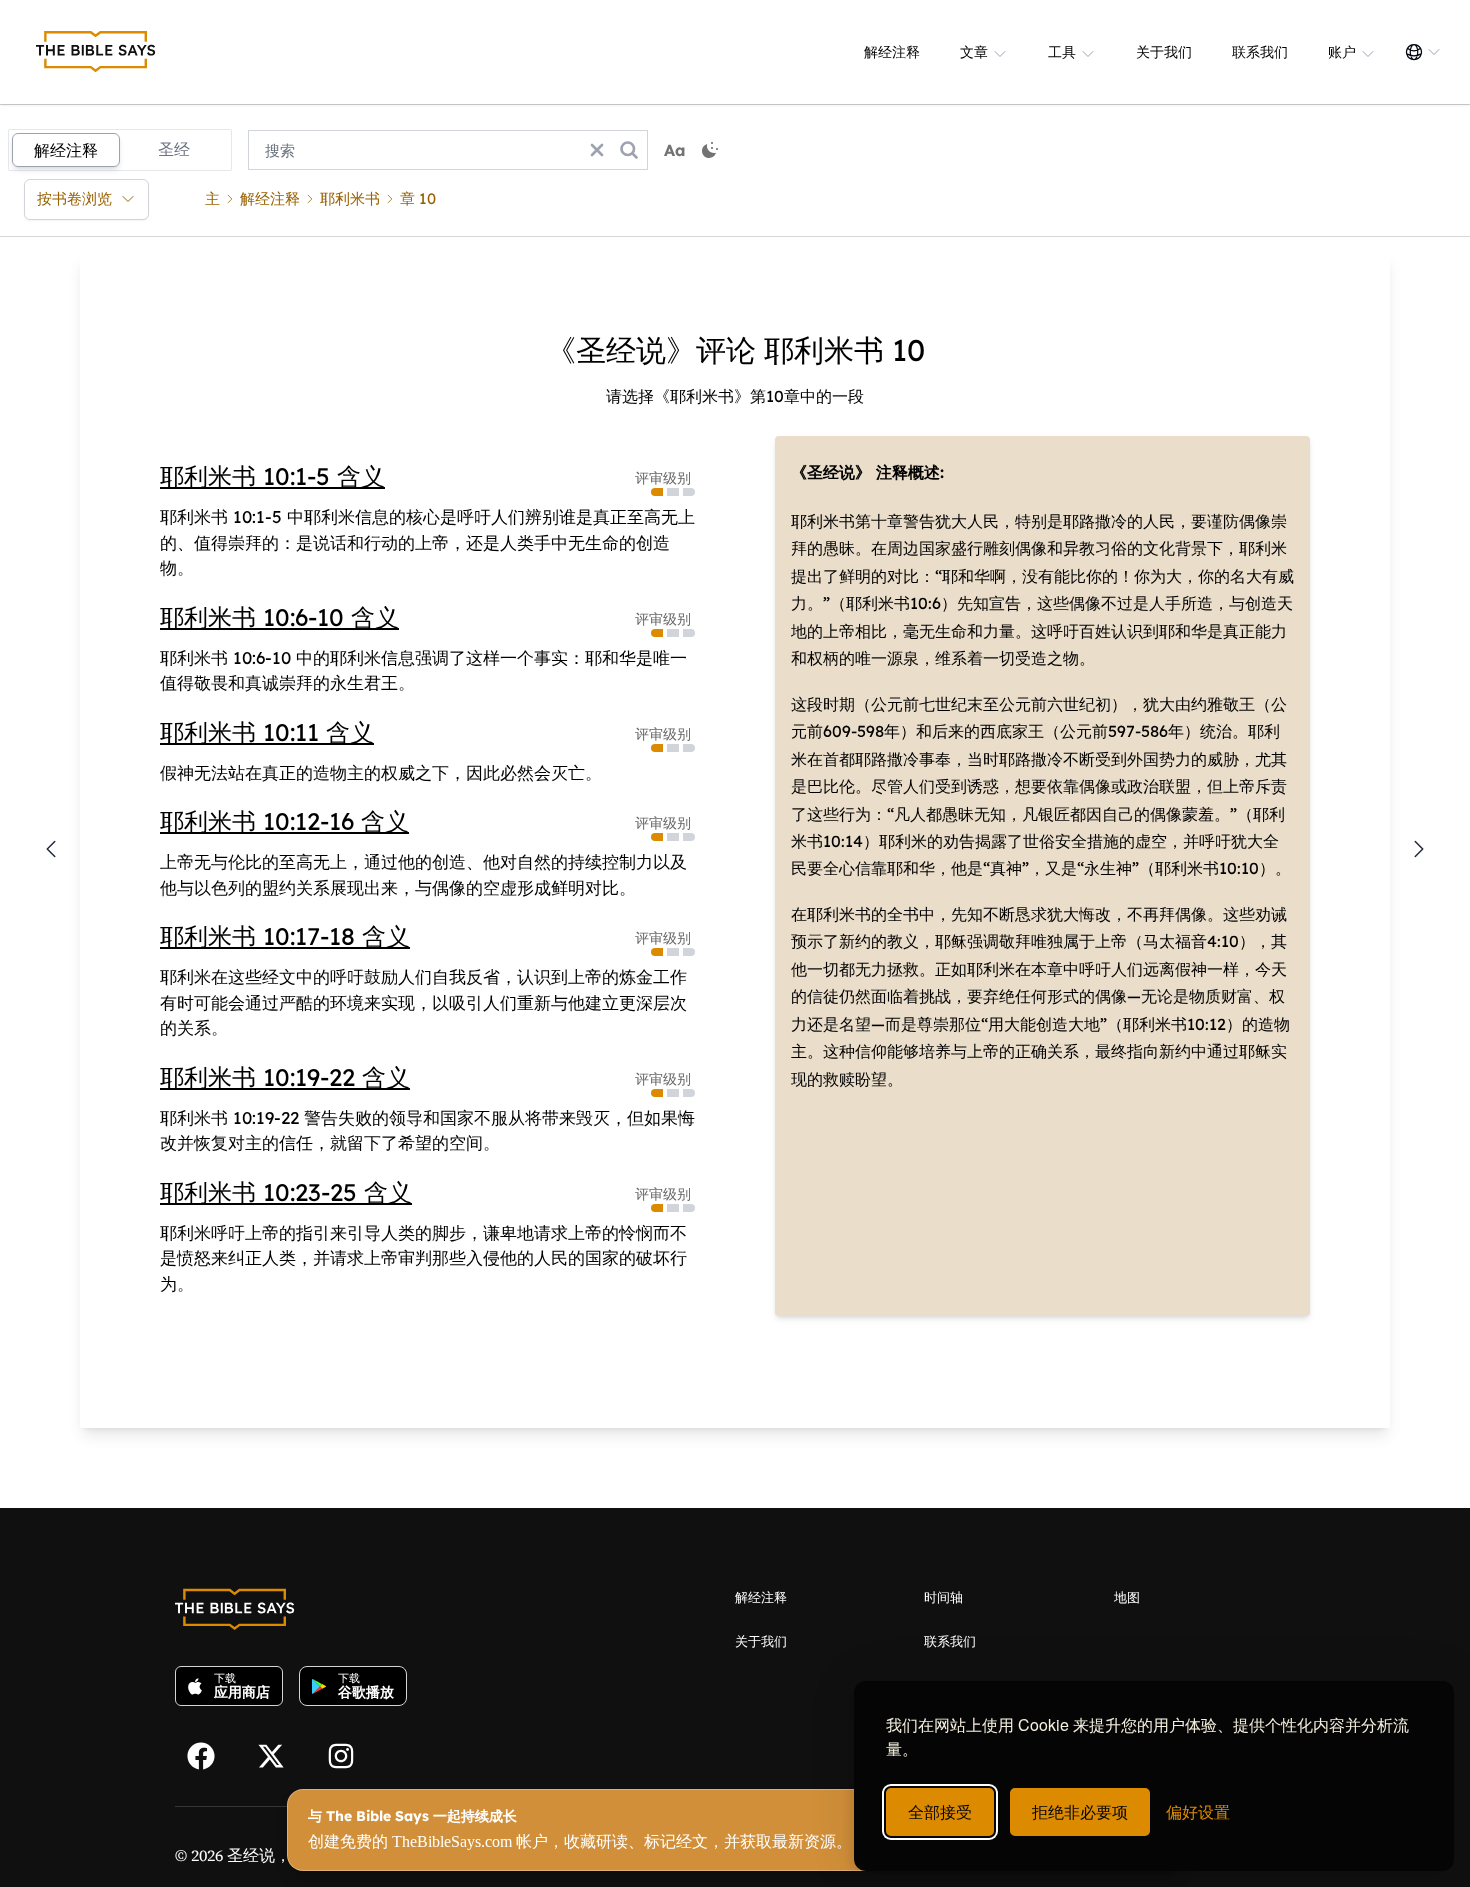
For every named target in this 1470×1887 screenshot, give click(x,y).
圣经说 (251, 1855)
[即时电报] (350, 1754)
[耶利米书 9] (51, 849)
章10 (418, 198)
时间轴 (943, 1597)
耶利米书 (350, 198)
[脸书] (210, 1754)
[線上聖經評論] (96, 52)
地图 (1127, 1597)
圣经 (174, 149)
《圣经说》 (831, 472)
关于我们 (1164, 52)
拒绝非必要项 (1080, 1811)
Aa (675, 150)
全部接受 (940, 1811)
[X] (280, 1754)
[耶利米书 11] (1419, 849)
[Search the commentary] (629, 150)
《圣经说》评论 (651, 350)
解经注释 (892, 52)
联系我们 (1260, 52)
